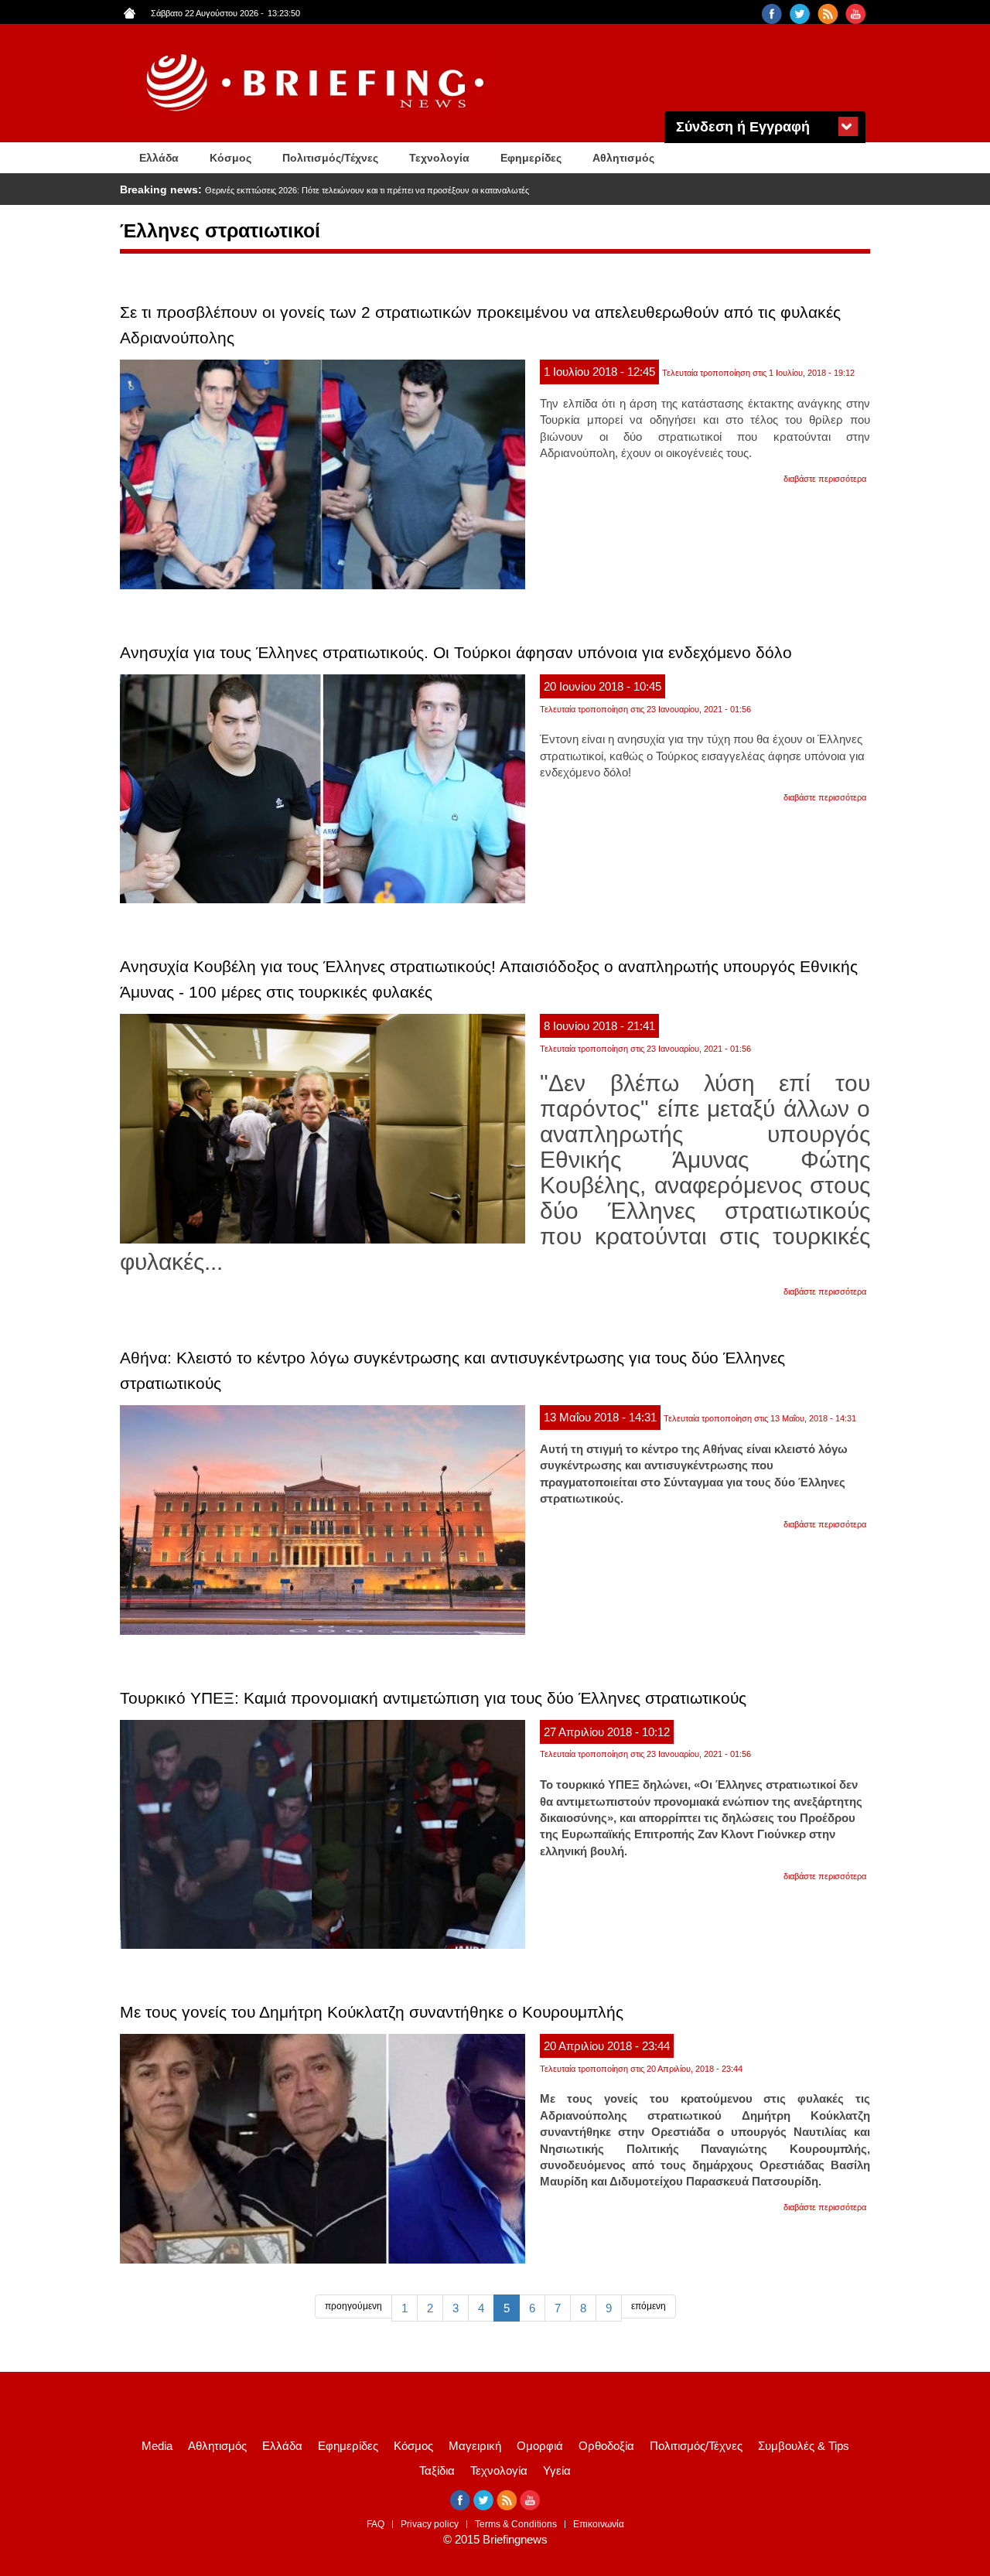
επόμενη (649, 2306)
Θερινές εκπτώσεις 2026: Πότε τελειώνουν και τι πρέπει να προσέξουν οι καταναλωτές (367, 190)
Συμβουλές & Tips (804, 2446)
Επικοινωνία (599, 2524)
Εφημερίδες (531, 158)
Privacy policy (430, 2524)
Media (157, 2446)
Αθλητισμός (623, 158)
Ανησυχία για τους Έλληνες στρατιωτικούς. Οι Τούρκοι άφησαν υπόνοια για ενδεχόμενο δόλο (456, 652)
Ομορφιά (540, 2446)
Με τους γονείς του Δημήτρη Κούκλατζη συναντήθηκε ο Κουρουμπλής (372, 2012)
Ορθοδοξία (606, 2446)
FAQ (376, 2524)
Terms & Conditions (516, 2524)
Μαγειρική (475, 2446)
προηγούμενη (353, 2306)
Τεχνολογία (439, 158)
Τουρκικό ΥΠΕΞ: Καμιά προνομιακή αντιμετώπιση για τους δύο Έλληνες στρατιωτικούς (433, 1698)
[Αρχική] (317, 83)
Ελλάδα (159, 158)
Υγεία (557, 2470)
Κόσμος (230, 158)
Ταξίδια (437, 2470)
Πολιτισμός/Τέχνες (330, 158)
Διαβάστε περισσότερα (825, 479)
